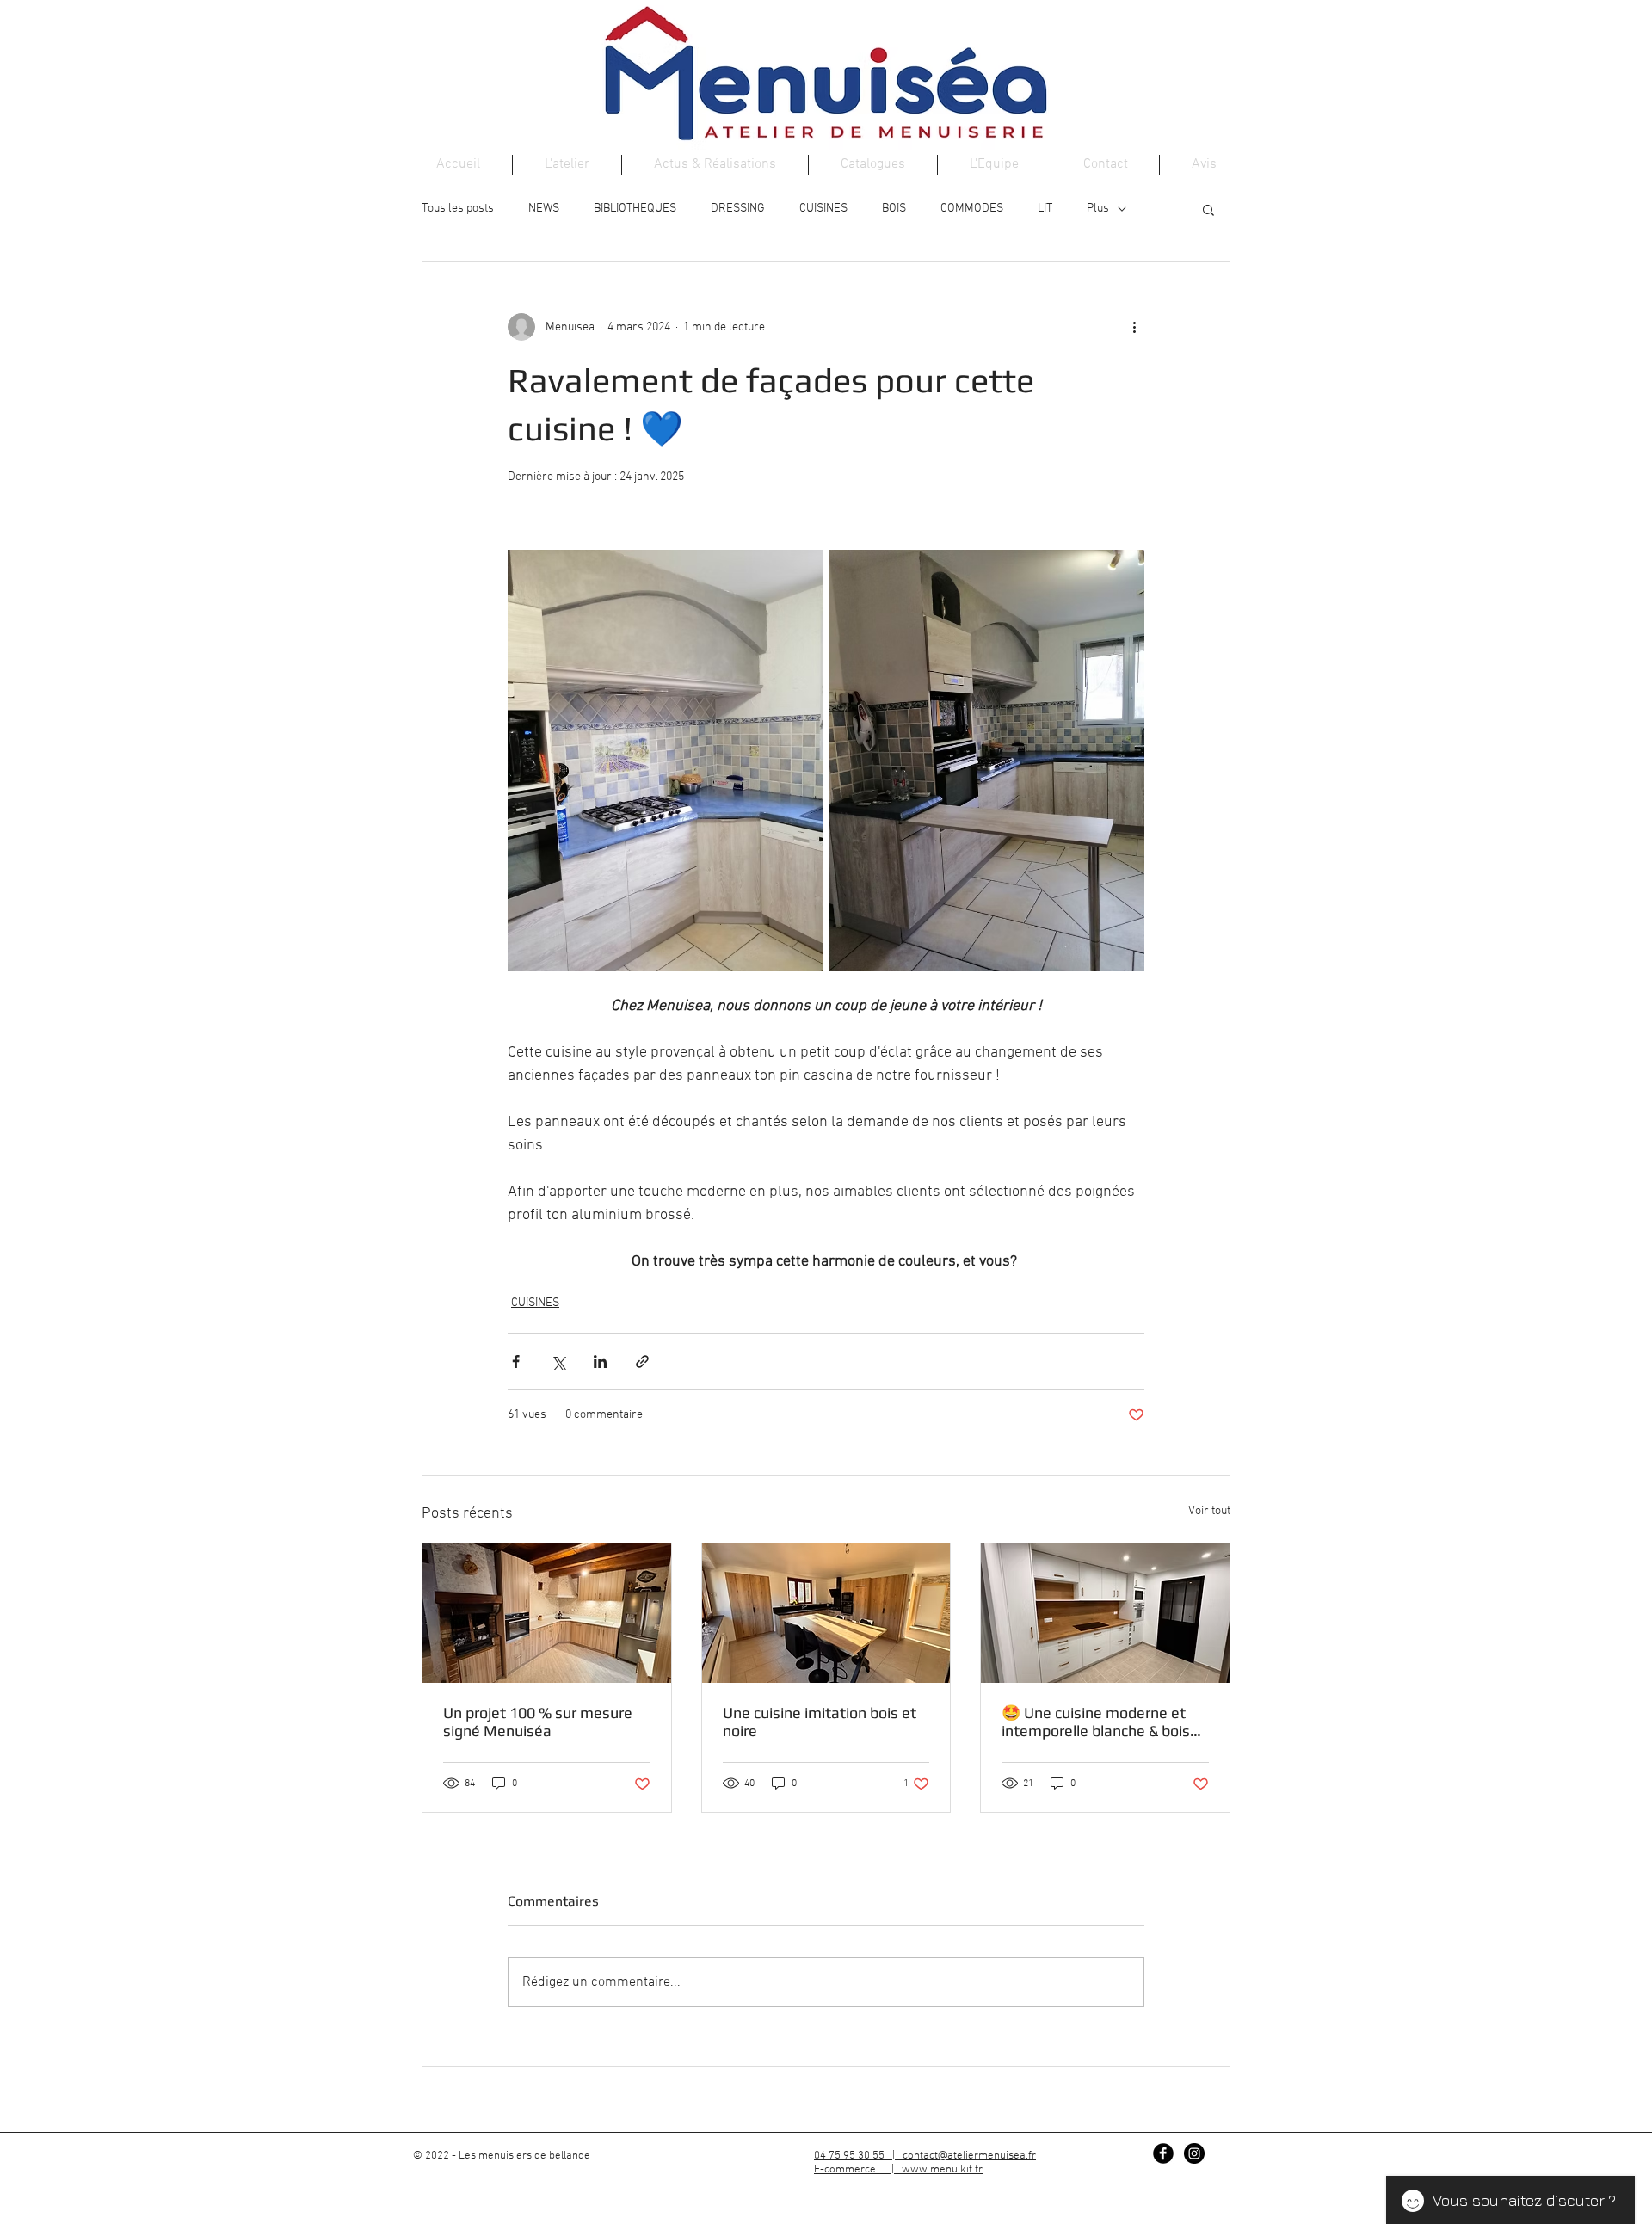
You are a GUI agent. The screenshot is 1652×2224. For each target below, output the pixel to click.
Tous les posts (458, 209)
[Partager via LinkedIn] (600, 1362)
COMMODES (972, 209)
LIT (1045, 209)
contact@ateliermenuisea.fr (969, 2156)
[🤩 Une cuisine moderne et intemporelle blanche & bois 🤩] (1105, 1613)
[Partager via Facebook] (516, 1362)
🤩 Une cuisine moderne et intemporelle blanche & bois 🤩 (1096, 1722)
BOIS (894, 209)
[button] (1208, 209)
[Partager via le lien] (642, 1362)
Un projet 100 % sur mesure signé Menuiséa (538, 1722)
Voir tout (1209, 1511)
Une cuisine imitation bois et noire (820, 1722)
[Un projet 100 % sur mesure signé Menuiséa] (547, 1613)
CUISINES (823, 209)
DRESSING (738, 209)
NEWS (544, 209)
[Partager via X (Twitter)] (558, 1362)
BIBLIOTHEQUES (635, 209)
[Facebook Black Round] (1163, 2153)
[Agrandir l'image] (666, 761)
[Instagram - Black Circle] (1194, 2153)
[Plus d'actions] (1134, 327)
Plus (1098, 209)
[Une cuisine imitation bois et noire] (826, 1613)
